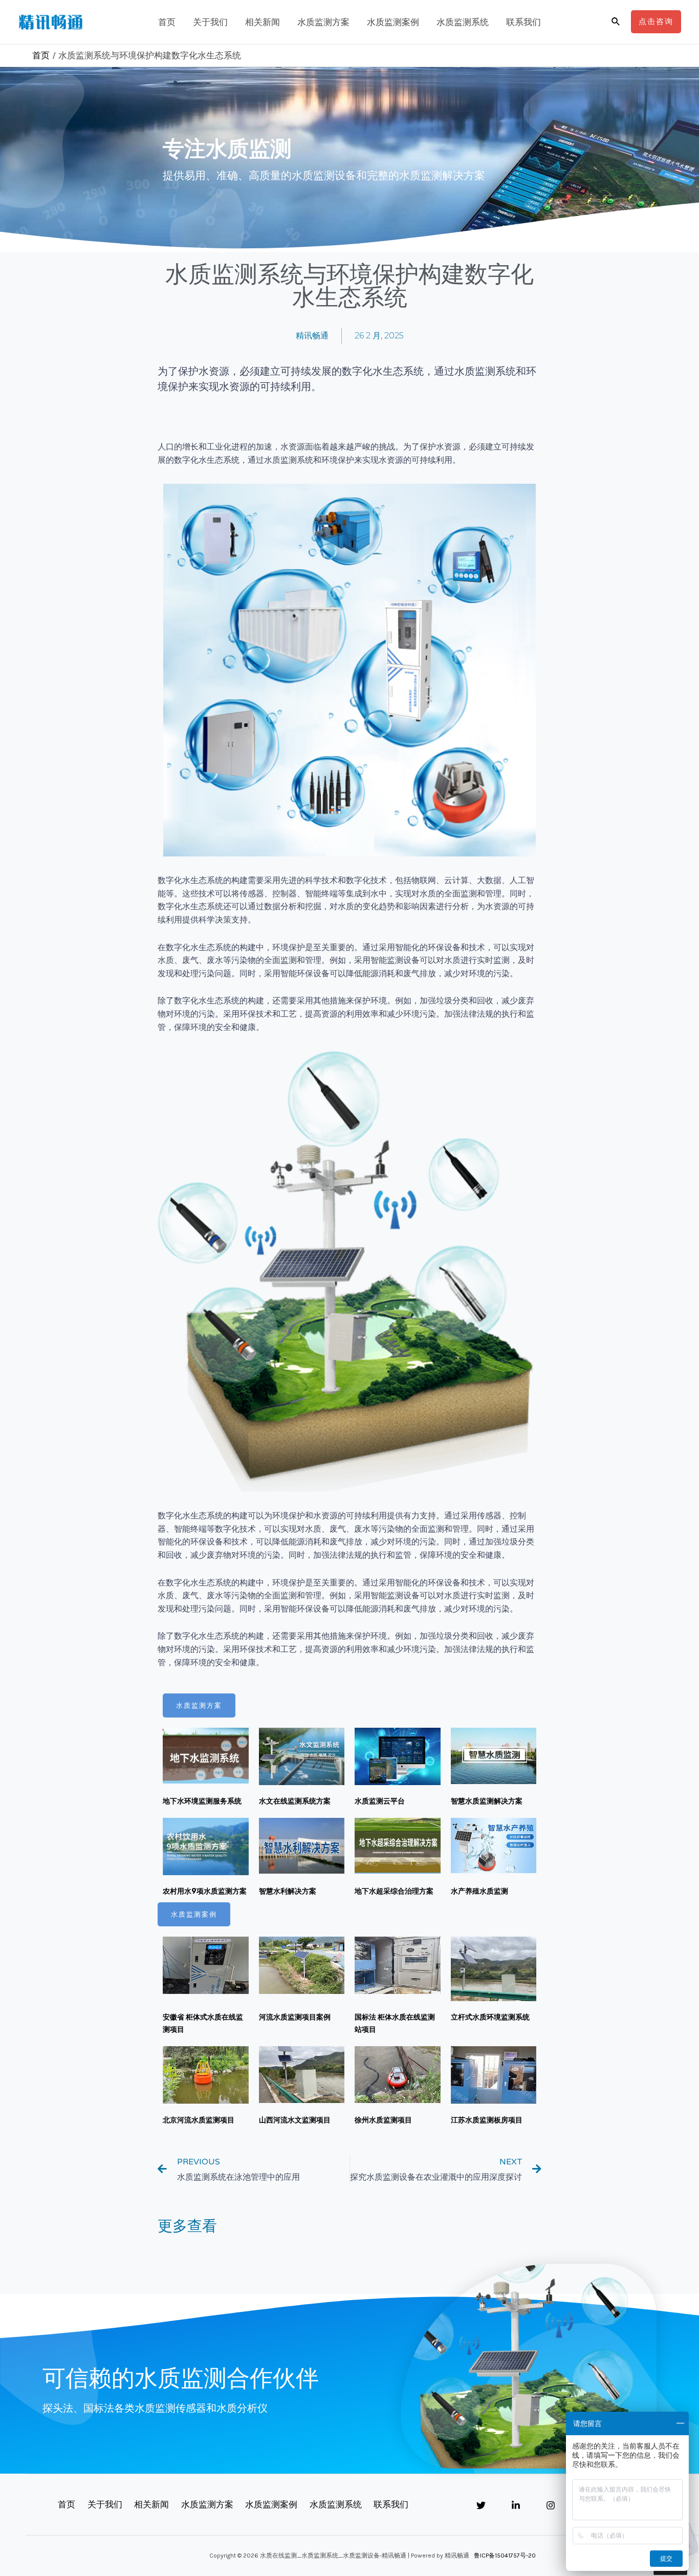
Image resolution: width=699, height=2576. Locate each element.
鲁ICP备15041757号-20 (505, 2556)
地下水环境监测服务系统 (202, 1801)
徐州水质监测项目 (383, 2120)
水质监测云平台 (380, 1801)
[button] (199, 1705)
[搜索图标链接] (616, 22)
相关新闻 (263, 22)
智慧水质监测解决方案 (487, 1801)
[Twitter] (481, 2505)
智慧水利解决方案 (288, 1891)
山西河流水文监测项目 (295, 2120)
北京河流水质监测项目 (199, 2120)
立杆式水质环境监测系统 (490, 2017)
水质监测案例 (393, 22)
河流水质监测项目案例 (295, 2017)
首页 (167, 22)
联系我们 (523, 22)
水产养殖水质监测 (479, 1891)
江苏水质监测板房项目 (487, 2120)
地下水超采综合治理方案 (394, 1891)
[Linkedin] (516, 2505)
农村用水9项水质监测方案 (205, 1891)
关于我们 (210, 22)
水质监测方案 (323, 22)
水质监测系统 (463, 22)
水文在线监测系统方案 (295, 1801)
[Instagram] (551, 2505)
